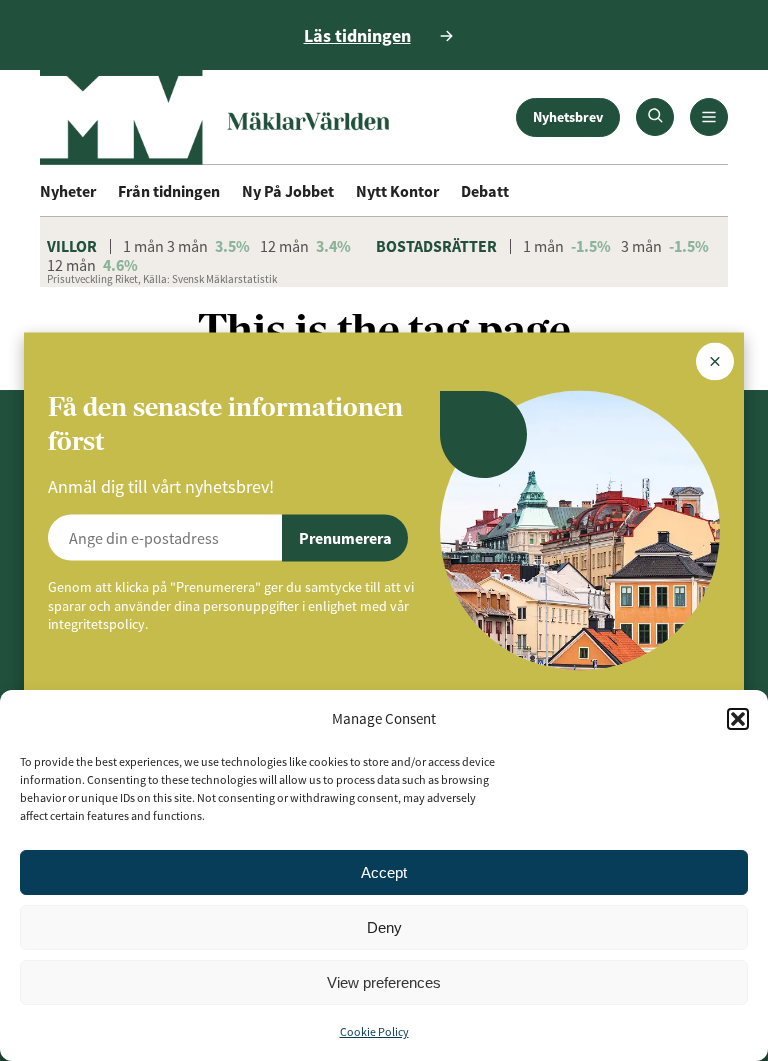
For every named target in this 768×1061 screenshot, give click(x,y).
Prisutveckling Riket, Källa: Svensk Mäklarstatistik (162, 279)
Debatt (485, 191)
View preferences (384, 982)
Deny (384, 927)
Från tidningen (169, 191)
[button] (738, 719)
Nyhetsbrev (568, 117)
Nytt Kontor (397, 191)
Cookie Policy (374, 1031)
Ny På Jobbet (288, 191)
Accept (384, 872)
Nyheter (68, 191)
